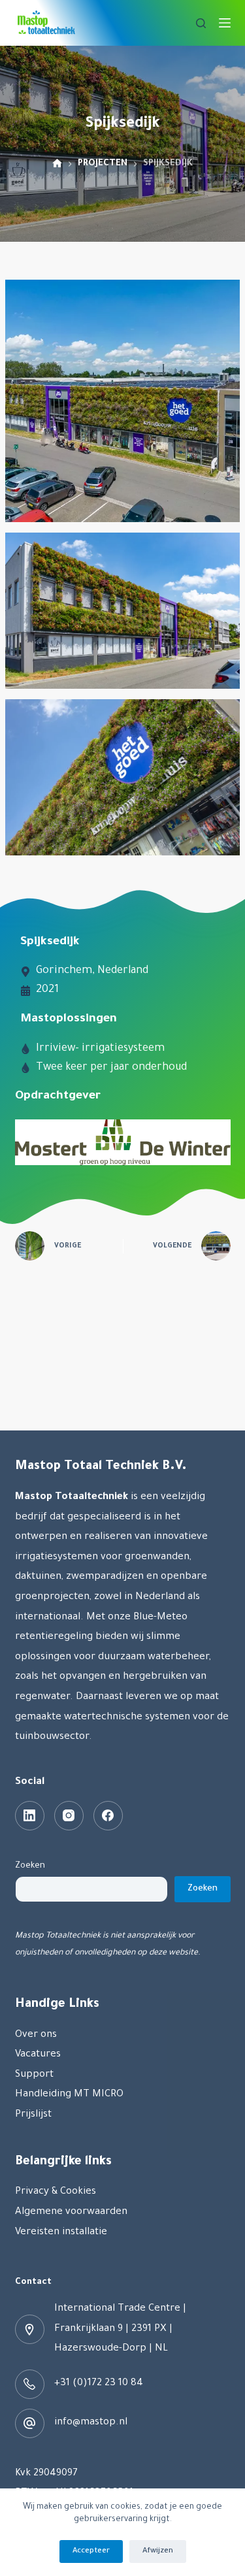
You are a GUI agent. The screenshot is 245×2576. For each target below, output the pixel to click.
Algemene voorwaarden (71, 2212)
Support (34, 2075)
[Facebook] (108, 1816)
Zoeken (30, 1866)
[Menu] (225, 23)
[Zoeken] (201, 23)
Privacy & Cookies (56, 2192)
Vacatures (38, 2055)
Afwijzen (158, 2551)
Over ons (36, 2035)
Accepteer (91, 2551)
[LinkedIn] (30, 1816)
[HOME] (57, 164)
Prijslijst (33, 2115)
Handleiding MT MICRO (69, 2095)
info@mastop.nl (91, 2423)
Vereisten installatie (61, 2233)
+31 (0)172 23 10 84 (99, 2384)
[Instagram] (69, 1816)
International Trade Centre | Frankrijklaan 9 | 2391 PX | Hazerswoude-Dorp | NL (120, 2329)
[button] (122, 401)
